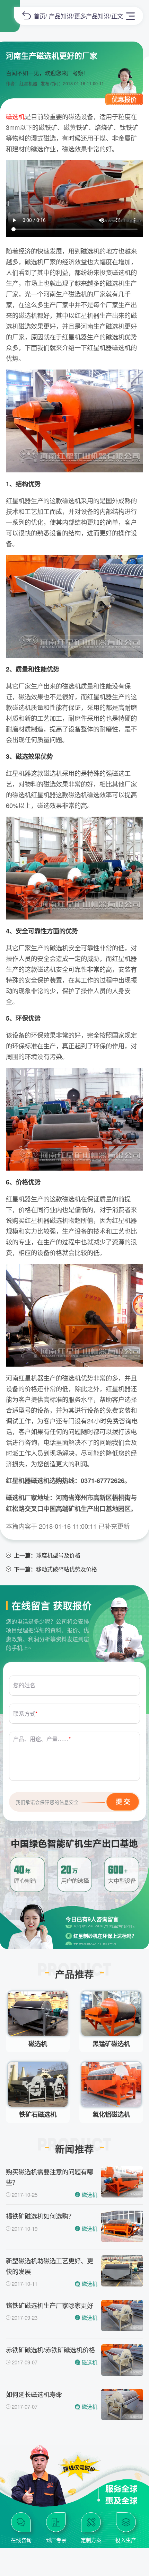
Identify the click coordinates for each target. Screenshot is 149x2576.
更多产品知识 (92, 16)
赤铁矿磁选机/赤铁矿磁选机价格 (50, 2350)
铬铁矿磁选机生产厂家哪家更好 (50, 2305)
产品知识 (61, 16)
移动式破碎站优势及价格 (67, 1569)
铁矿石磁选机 (38, 2114)
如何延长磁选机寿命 (34, 2394)
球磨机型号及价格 (58, 1555)
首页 (40, 16)
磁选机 (15, 116)
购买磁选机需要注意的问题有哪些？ (50, 2177)
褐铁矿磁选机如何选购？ (40, 2216)
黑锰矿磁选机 (111, 2044)
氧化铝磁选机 (111, 2114)
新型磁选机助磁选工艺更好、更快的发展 (50, 2266)
